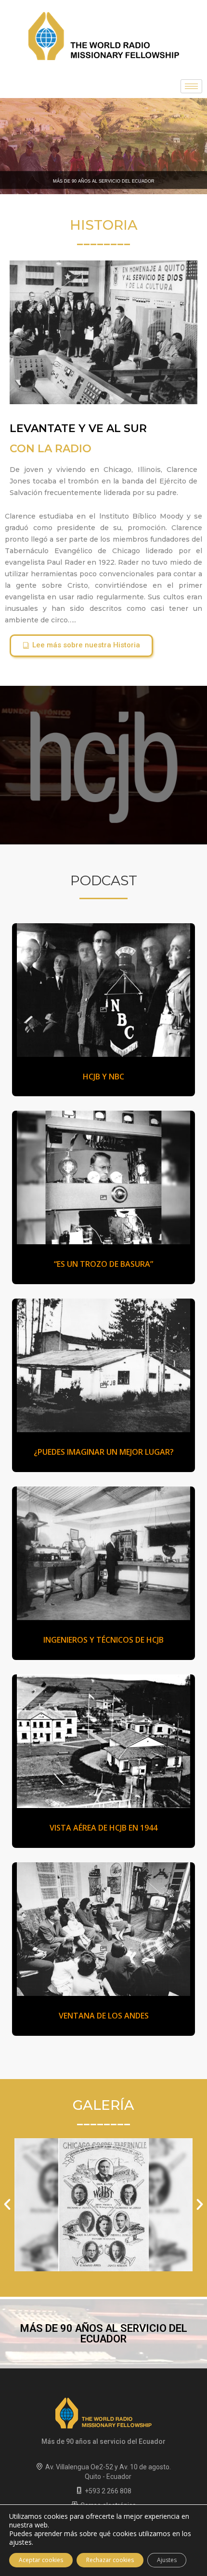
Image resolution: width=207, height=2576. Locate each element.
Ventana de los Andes (104, 2016)
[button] (81, 646)
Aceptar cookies (41, 2560)
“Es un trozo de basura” (103, 1264)
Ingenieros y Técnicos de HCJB (103, 1640)
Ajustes (167, 2560)
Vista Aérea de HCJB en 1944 (103, 1828)
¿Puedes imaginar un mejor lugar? (104, 1452)
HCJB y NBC (103, 1077)
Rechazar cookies (110, 2560)
